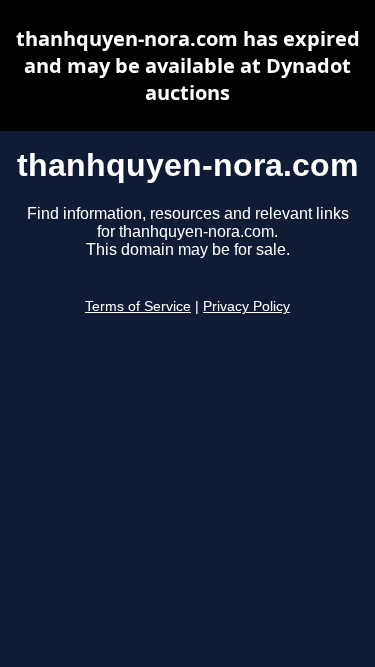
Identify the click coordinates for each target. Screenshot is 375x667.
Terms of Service (138, 306)
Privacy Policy (246, 306)
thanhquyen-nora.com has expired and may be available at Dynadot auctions (188, 65)
